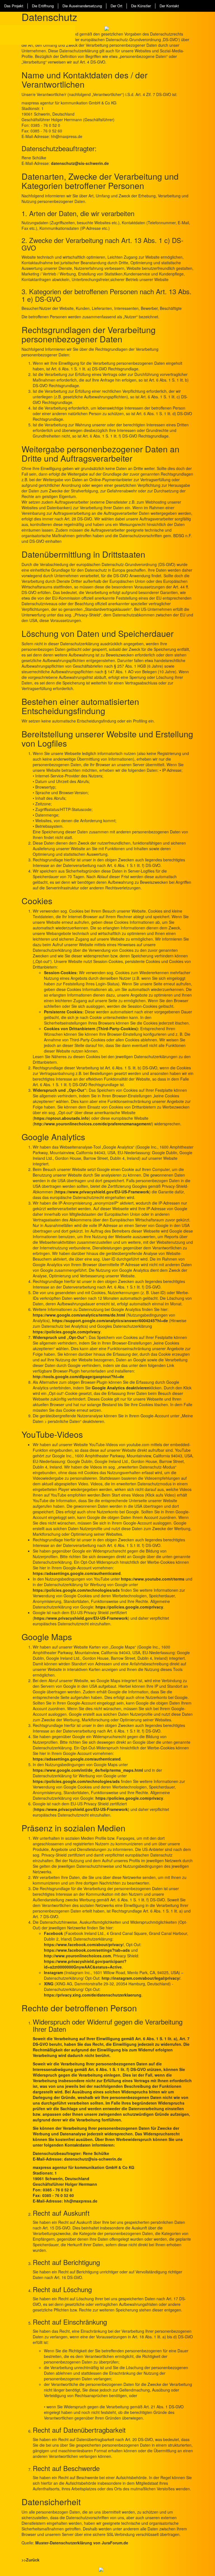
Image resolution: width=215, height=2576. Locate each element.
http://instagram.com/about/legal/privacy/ (141, 1978)
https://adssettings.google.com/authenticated (77, 1573)
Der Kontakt (169, 6)
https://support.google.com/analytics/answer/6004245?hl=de (110, 1320)
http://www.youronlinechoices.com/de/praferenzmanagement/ (93, 1124)
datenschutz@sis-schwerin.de (80, 163)
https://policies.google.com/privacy (67, 1332)
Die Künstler (141, 6)
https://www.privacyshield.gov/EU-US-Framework (102, 1192)
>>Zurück (31, 2560)
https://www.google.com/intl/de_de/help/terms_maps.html (88, 1770)
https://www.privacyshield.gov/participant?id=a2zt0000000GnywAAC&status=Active (85, 1964)
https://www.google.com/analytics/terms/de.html (79, 1315)
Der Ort (116, 6)
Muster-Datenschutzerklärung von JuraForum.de (82, 2543)
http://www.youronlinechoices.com (77, 1956)
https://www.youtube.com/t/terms (153, 1579)
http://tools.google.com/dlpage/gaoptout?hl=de (78, 1376)
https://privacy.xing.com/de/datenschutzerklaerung (93, 1995)
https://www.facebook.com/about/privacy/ (84, 1944)
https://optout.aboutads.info (61, 1118)
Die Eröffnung (43, 6)
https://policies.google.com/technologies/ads (76, 1590)
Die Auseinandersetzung (82, 6)
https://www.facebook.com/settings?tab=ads (87, 1950)
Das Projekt (14, 6)
